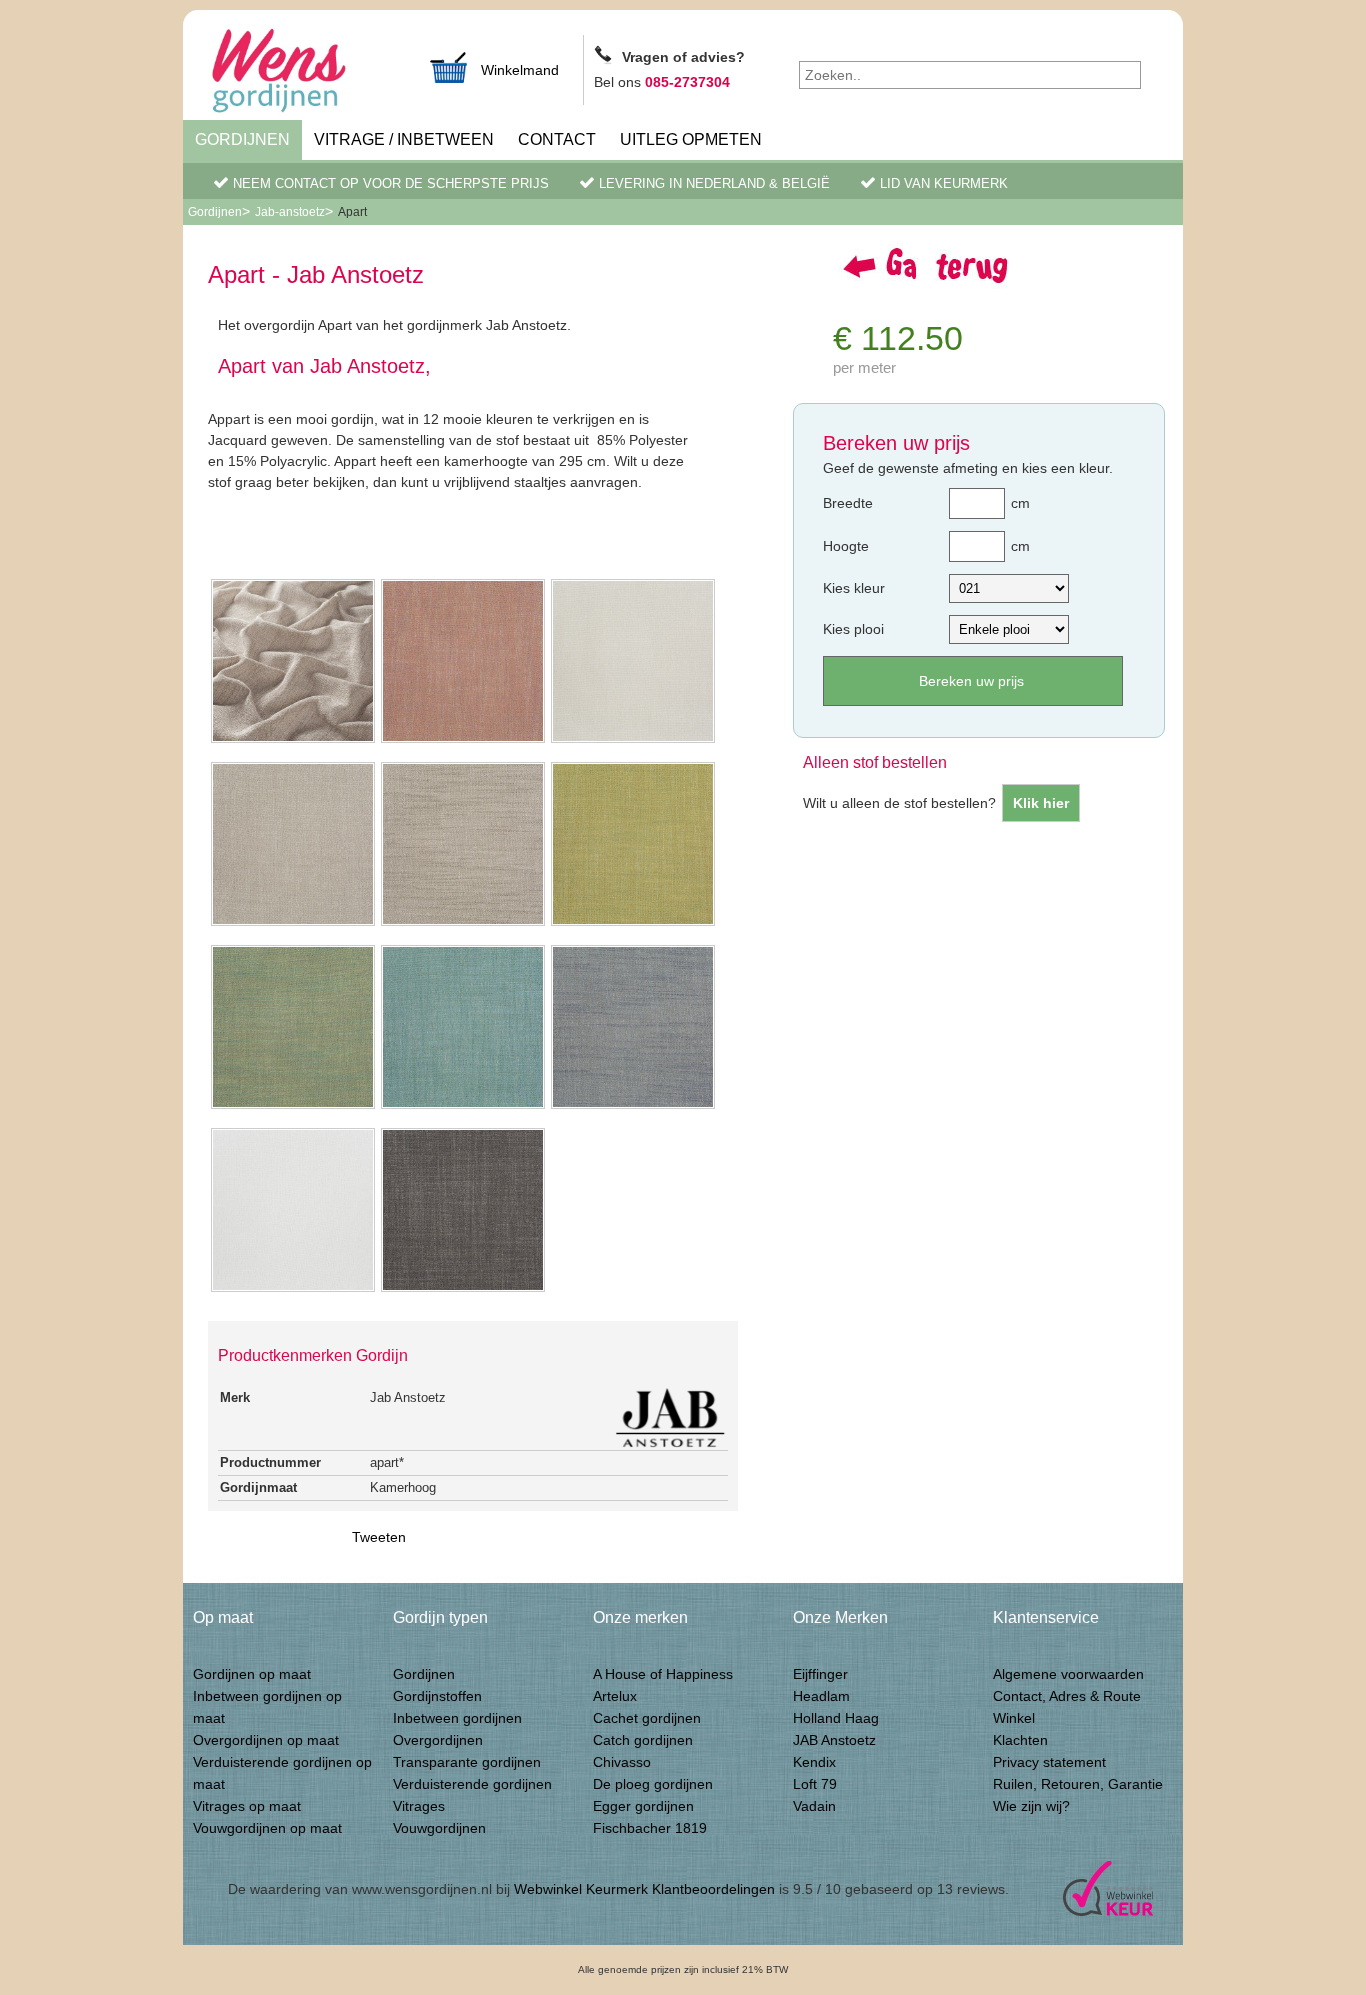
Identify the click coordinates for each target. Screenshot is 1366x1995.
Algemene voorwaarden (1068, 1674)
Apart (352, 212)
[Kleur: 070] (633, 741)
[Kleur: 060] (463, 741)
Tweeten (379, 1537)
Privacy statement (1049, 1762)
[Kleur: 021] (463, 1290)
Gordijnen (242, 139)
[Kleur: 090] (293, 1290)
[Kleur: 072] (293, 924)
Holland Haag (836, 1718)
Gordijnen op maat (252, 1674)
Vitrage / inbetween (404, 139)
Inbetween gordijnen (457, 1718)
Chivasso (622, 1762)
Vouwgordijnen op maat (267, 1828)
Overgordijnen (438, 1740)
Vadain (814, 1806)
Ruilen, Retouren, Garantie (1078, 1784)
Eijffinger (820, 1674)
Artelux (615, 1696)
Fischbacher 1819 (650, 1828)
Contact (557, 139)
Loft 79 (815, 1784)
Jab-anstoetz (290, 212)
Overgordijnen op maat (266, 1740)
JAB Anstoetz (834, 1740)
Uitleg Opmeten (691, 139)
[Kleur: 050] (633, 1107)
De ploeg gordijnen (653, 1784)
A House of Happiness (663, 1674)
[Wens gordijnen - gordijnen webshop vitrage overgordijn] (303, 73)
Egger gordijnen (643, 1806)
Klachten (1020, 1740)
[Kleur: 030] (293, 1107)
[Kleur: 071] (463, 924)
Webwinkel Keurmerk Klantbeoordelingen (644, 1889)
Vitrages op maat (247, 1806)
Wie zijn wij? (1031, 1806)
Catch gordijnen (643, 1740)
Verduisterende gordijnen (472, 1784)
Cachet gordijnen (647, 1718)
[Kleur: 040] (633, 924)
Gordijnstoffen (437, 1696)
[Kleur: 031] (463, 1107)
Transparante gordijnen (467, 1762)
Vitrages (419, 1806)
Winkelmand (520, 70)
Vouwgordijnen (439, 1828)
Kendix (814, 1762)
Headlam (821, 1696)
